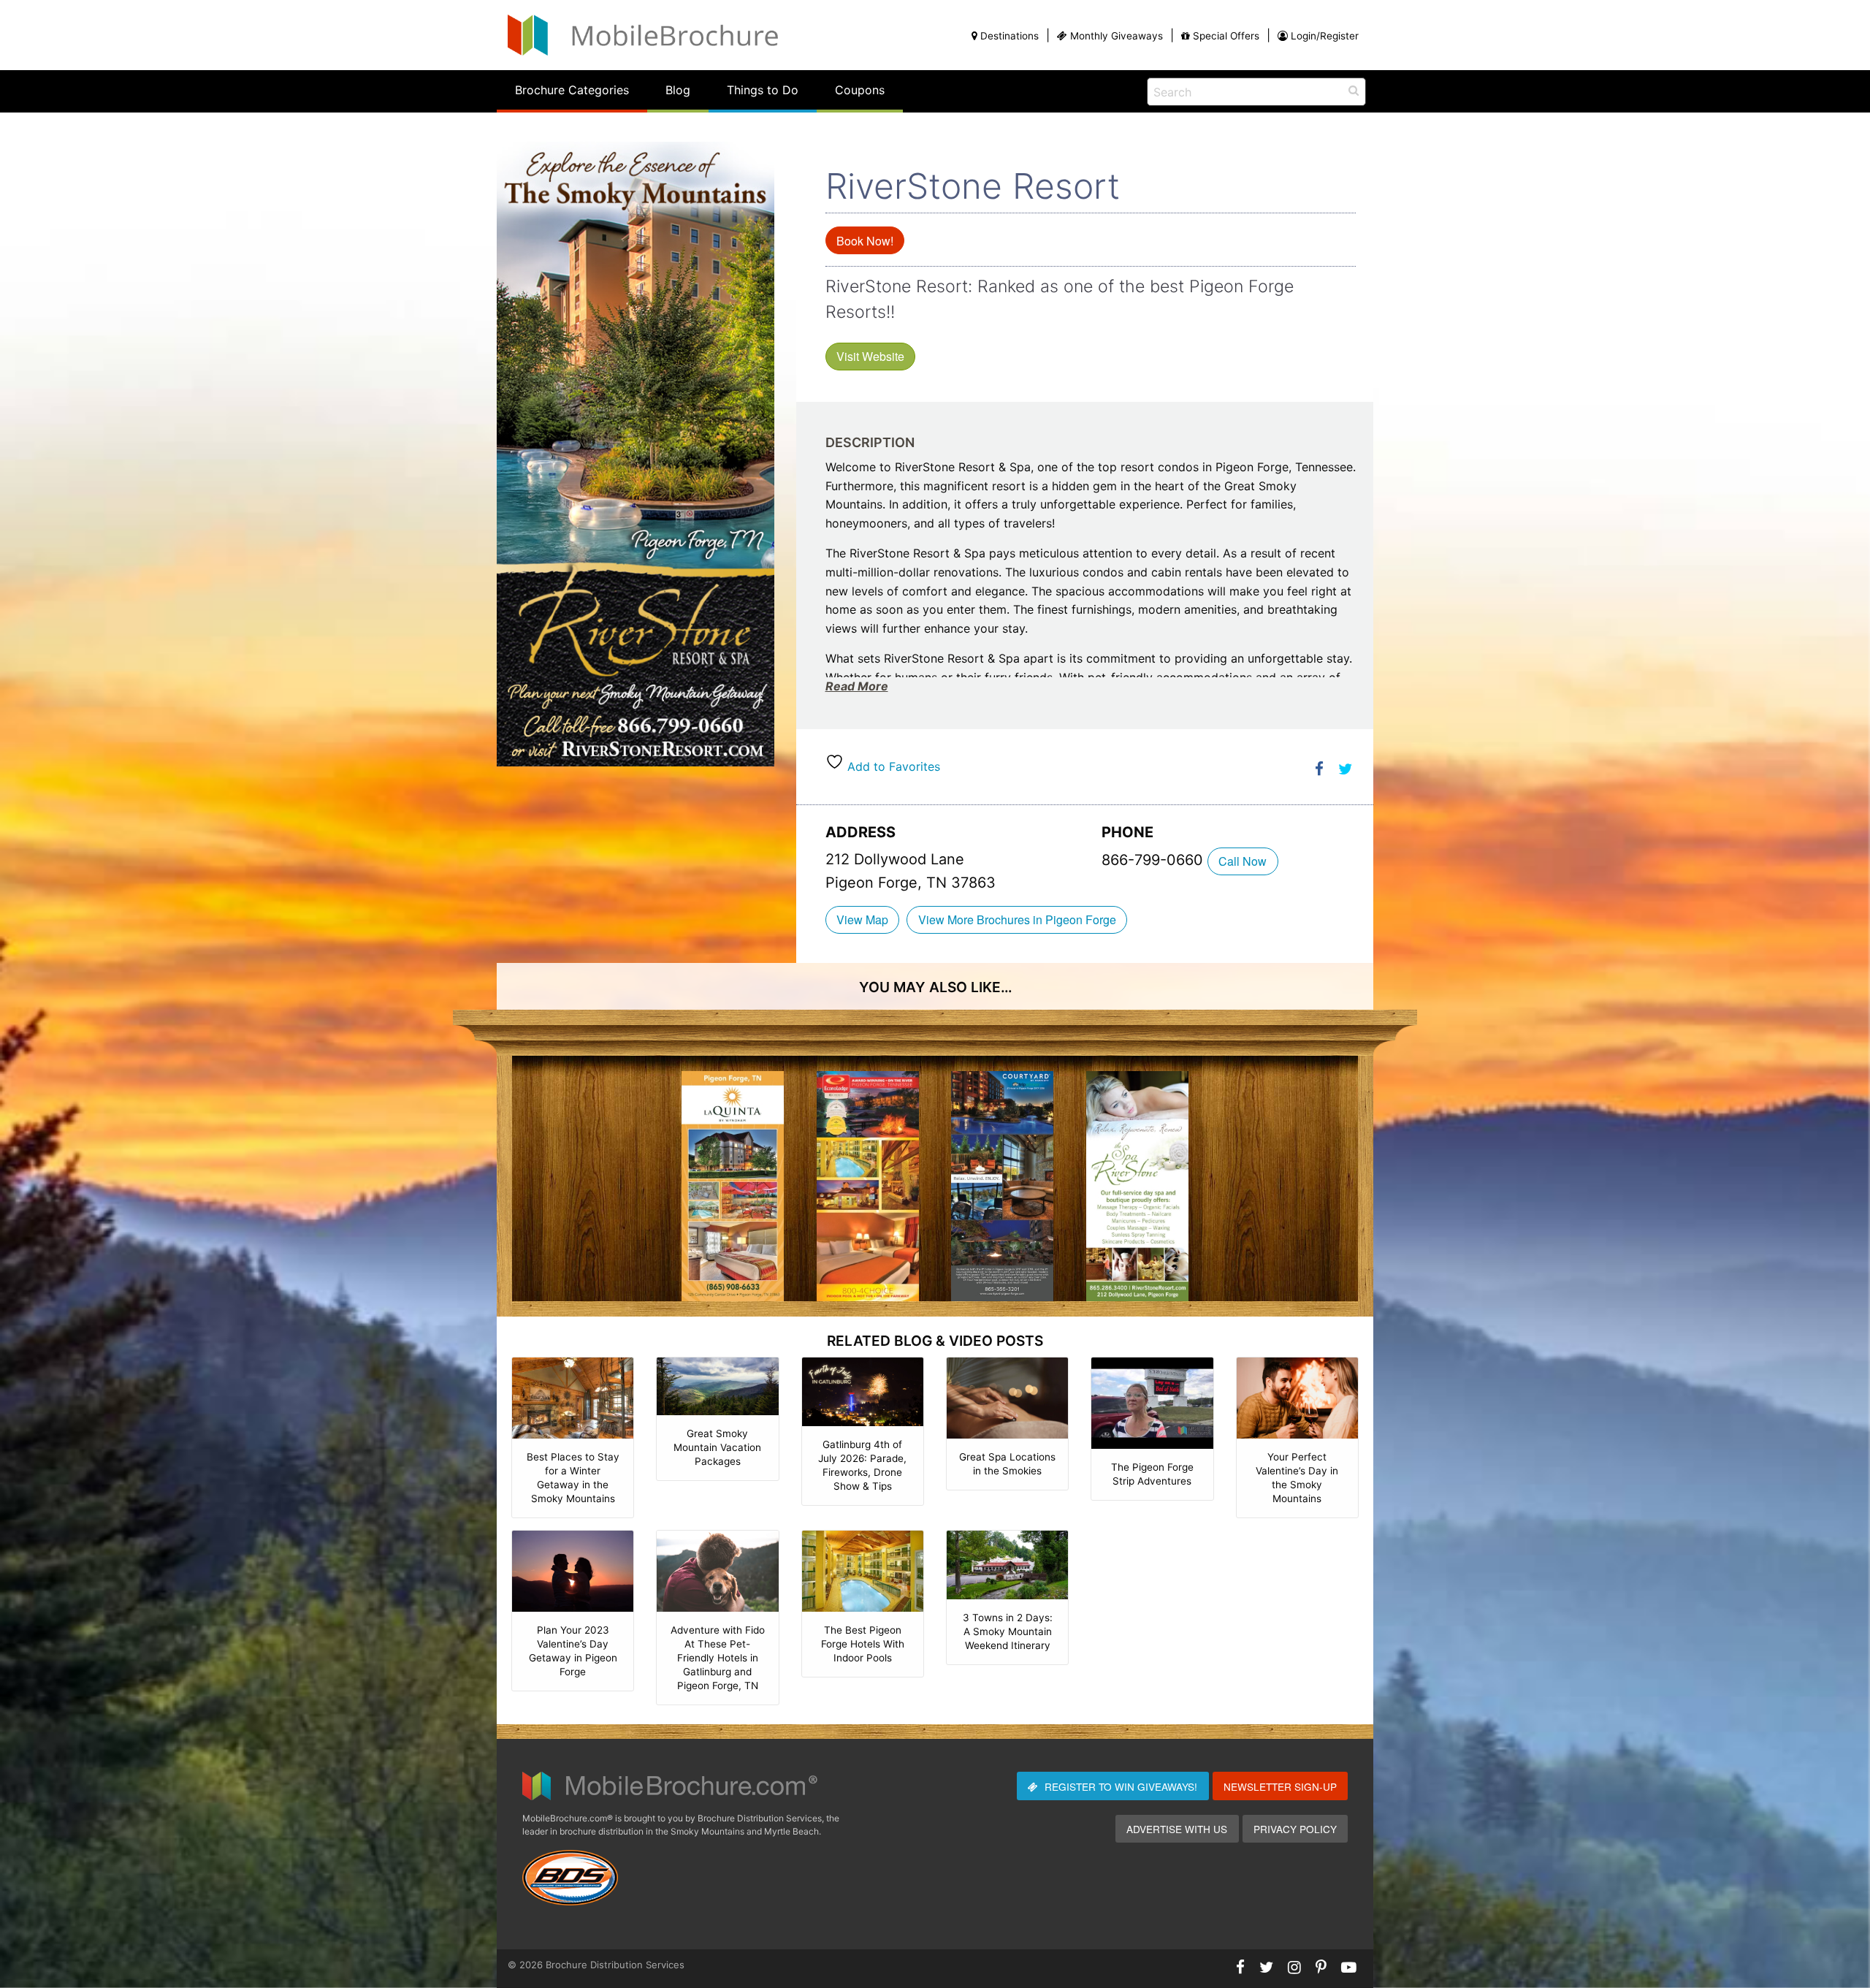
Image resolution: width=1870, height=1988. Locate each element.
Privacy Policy (1295, 1829)
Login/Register (1325, 36)
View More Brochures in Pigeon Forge (1017, 919)
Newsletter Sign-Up (1280, 1786)
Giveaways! (1121, 1786)
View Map (862, 919)
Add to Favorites (892, 766)
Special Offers (1226, 36)
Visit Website (870, 356)
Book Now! (865, 241)
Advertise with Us (1177, 1829)
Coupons (860, 90)
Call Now (1243, 861)
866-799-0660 (1155, 860)
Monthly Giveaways (1117, 36)
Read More (857, 686)
